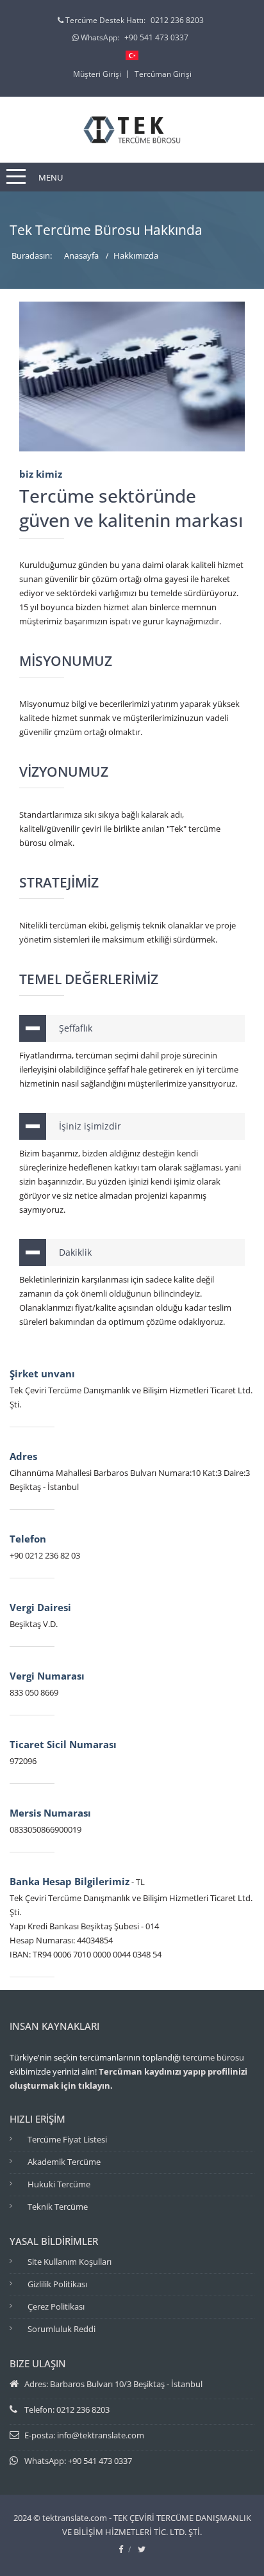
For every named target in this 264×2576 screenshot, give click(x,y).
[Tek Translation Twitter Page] (142, 2549)
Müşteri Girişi (97, 74)
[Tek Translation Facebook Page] (121, 2549)
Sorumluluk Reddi (62, 2329)
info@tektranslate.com (101, 2435)
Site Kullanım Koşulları (70, 2262)
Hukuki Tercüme (59, 2184)
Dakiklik (75, 1252)
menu (51, 177)
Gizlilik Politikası (57, 2284)
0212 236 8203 (177, 20)
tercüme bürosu (213, 2057)
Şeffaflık (76, 1028)
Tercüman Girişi (163, 74)
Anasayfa (81, 255)
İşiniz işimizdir (90, 1126)
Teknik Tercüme (58, 2207)
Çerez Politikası (56, 2306)
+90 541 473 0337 (156, 37)
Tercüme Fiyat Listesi (67, 2139)
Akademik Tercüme (64, 2162)
